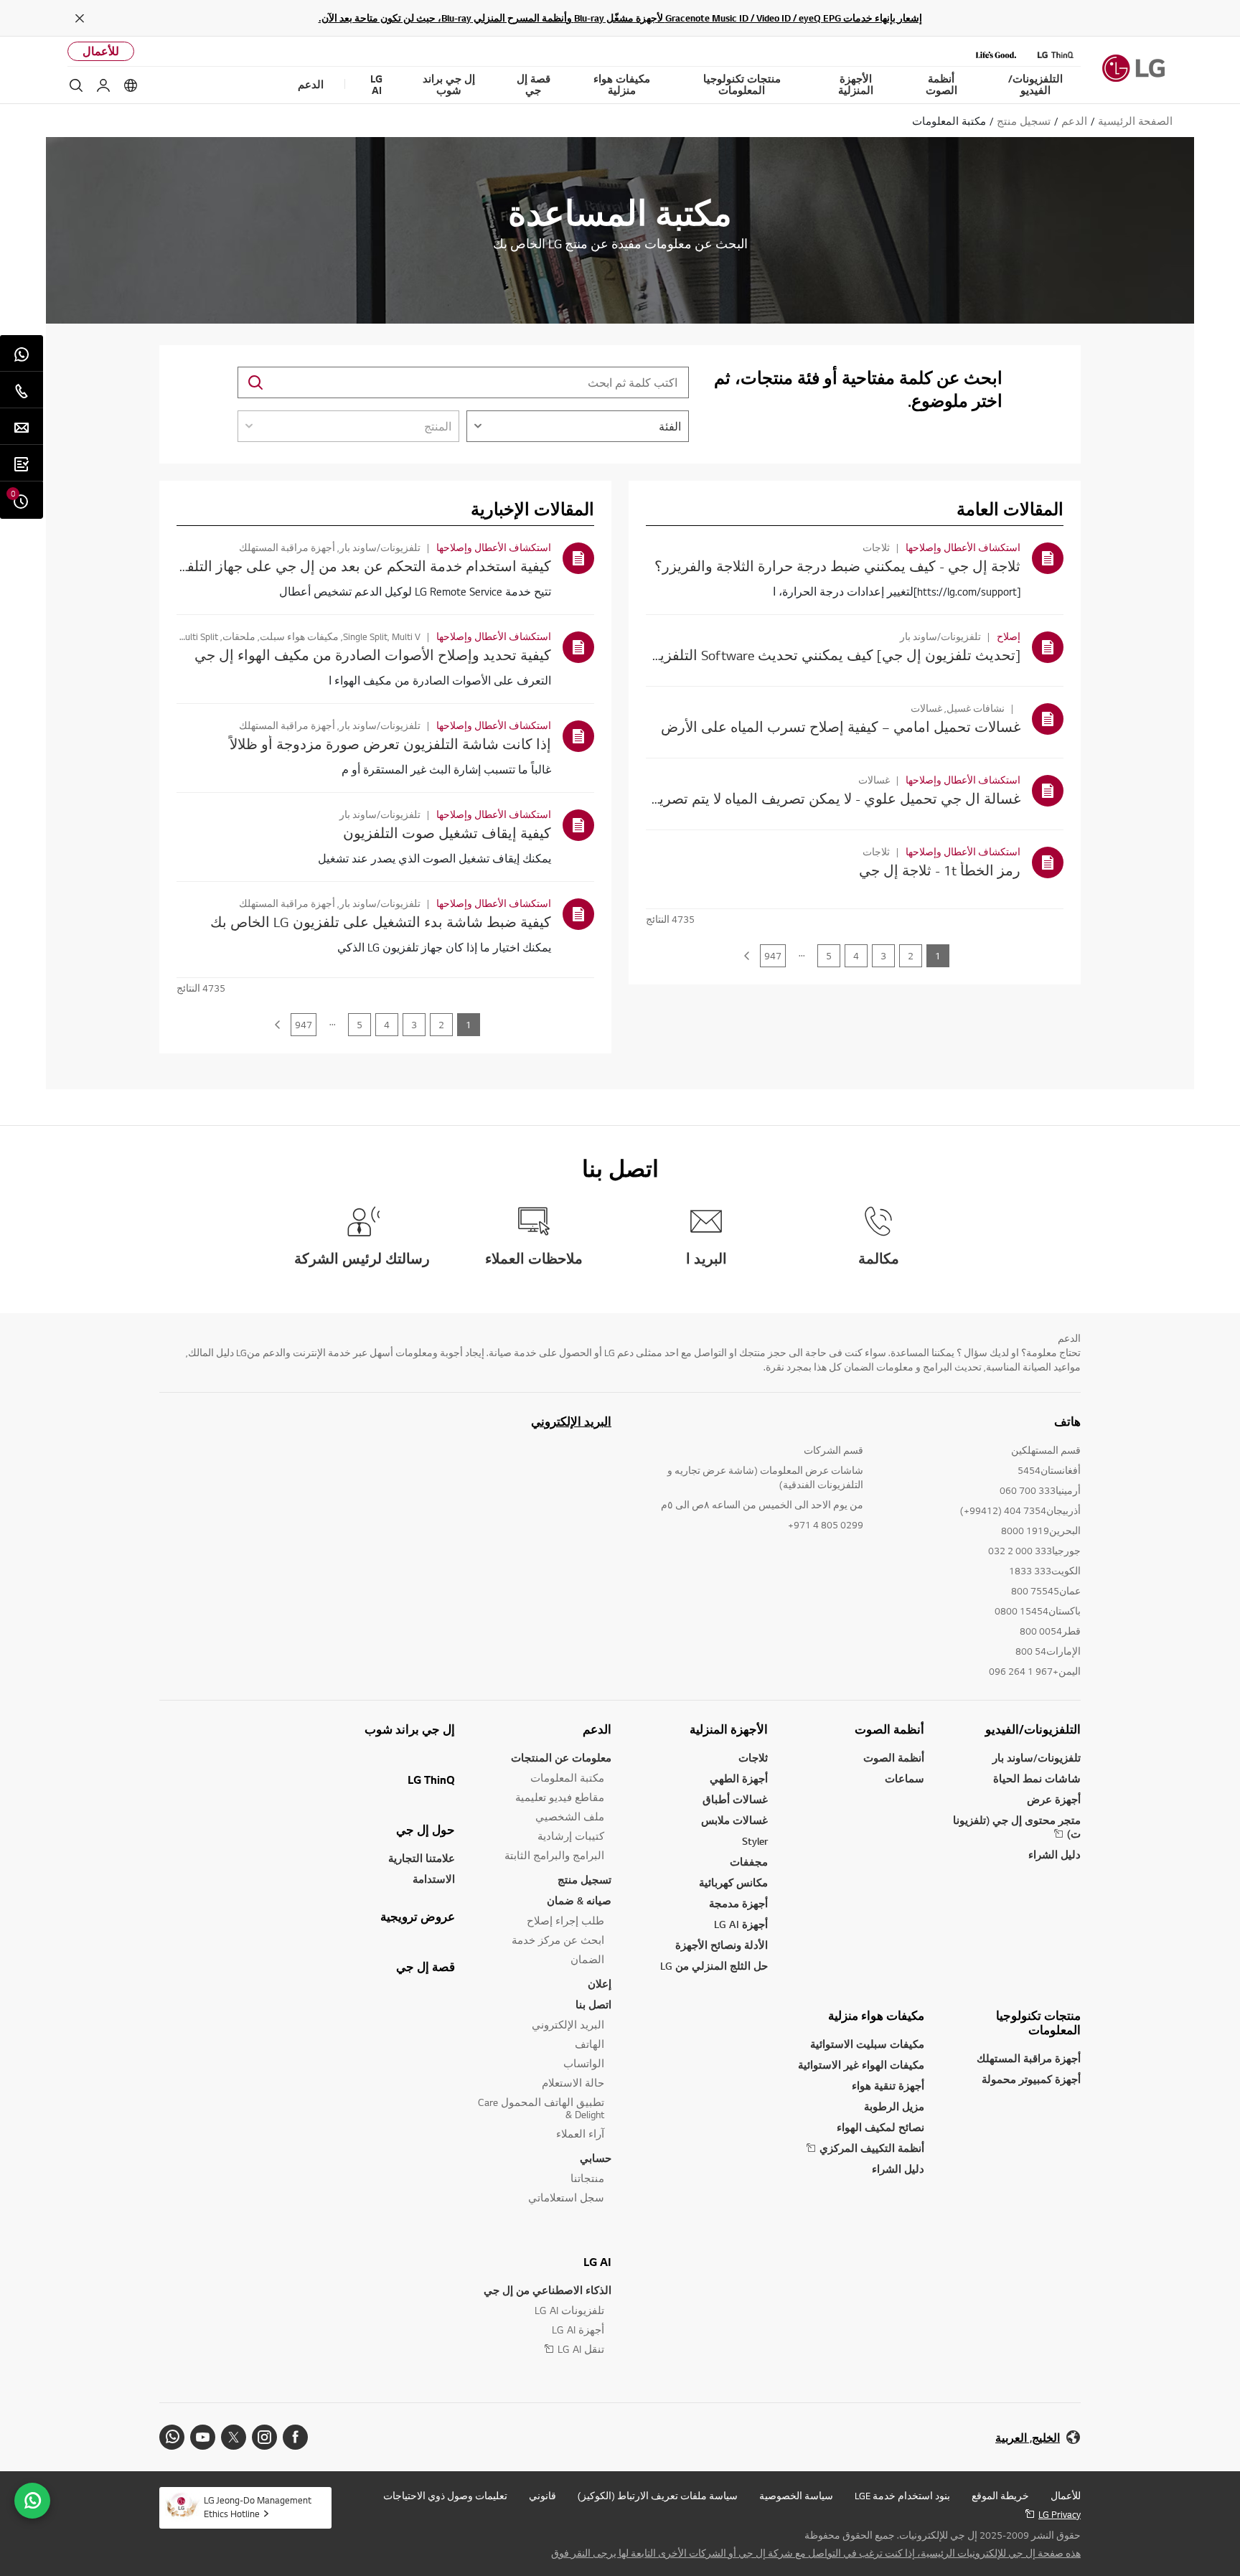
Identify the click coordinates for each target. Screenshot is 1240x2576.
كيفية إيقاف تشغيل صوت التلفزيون (447, 833)
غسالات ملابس (734, 1820)
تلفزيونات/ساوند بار (1037, 1758)
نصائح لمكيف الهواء (880, 2127)
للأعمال (101, 51)
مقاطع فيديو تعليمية (560, 1797)
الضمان (587, 1959)
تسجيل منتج (584, 1880)
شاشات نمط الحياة (1037, 1778)
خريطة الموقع (1000, 2496)
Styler (755, 1841)
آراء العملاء (580, 2134)
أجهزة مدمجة (738, 1903)
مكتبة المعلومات (567, 1778)
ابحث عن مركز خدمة (558, 1940)
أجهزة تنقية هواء (888, 2086)
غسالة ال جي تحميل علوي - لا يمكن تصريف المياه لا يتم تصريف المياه (814, 798)
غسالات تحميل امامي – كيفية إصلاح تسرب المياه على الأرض (841, 727)
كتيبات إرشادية (571, 1836)
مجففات (749, 1862)
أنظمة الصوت (889, 1729)
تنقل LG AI (581, 2349)
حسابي (596, 2158)
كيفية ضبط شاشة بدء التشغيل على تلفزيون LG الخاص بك (381, 922)
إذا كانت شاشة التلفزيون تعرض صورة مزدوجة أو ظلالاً (390, 744)
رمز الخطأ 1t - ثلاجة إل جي (940, 870)
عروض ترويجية (418, 1917)
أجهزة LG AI (741, 1924)
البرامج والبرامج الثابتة (554, 1855)
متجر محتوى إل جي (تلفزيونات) (1017, 1827)
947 (773, 956)
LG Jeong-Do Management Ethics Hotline (258, 2507)
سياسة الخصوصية (796, 2496)
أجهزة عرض (1054, 1799)
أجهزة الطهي (739, 1778)
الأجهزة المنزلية (729, 1729)
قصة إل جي (426, 1967)
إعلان (600, 1984)
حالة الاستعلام (573, 2083)
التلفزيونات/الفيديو (1033, 1729)
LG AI (597, 2262)
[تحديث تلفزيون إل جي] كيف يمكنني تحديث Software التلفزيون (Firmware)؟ (794, 655)
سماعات (905, 1778)
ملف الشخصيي (570, 1816)
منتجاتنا (587, 2178)
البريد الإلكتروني (571, 1421)
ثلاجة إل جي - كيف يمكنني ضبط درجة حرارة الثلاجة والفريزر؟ (837, 566)
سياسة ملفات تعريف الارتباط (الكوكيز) (658, 2496)
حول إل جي (426, 1830)
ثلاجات (753, 1758)
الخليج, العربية (1028, 2438)
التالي (746, 956)
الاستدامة (434, 1879)
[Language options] (131, 85)
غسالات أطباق (735, 1799)
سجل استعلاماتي (566, 2197)
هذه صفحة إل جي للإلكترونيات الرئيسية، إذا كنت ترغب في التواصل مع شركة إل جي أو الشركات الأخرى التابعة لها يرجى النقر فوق (816, 2553)
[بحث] (76, 85)
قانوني (542, 2496)
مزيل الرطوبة (894, 2106)
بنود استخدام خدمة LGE (902, 2496)
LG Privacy (1060, 2514)
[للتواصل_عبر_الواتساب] (32, 2501)
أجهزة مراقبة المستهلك (1029, 2058)
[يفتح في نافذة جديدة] (295, 2437)
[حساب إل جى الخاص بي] (103, 85)
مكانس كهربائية (733, 1882)
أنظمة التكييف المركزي (872, 2148)
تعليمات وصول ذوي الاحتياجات (445, 2496)
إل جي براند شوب (410, 1729)
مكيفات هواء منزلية (876, 2016)
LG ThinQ (431, 1780)
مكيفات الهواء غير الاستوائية (861, 2065)
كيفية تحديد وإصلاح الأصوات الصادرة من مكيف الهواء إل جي (373, 655)
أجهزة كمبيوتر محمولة (1031, 2079)
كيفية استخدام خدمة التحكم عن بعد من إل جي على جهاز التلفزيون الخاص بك (323, 566)
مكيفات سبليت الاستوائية (867, 2044)
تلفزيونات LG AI (569, 2310)
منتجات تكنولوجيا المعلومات (1038, 2023)
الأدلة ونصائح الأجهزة (722, 1945)
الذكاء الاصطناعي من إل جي (548, 2290)
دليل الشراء (1055, 1855)
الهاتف (590, 2044)
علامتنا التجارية (422, 1858)
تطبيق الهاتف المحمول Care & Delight (541, 2108)
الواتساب (584, 2063)
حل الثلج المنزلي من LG (714, 1966)
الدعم (597, 1729)
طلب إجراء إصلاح (565, 1921)
